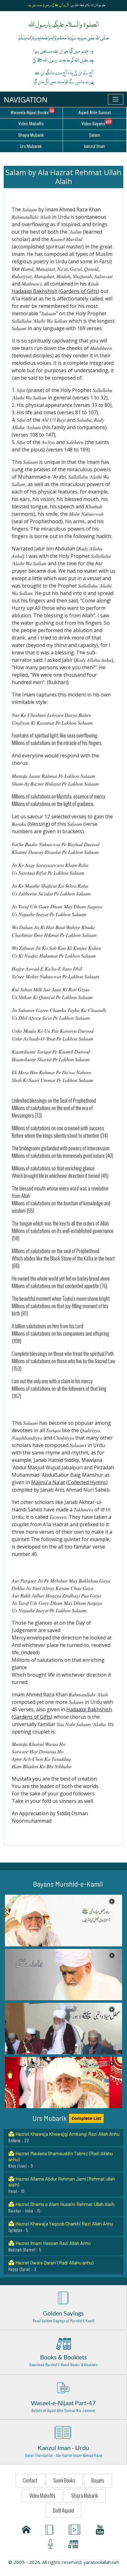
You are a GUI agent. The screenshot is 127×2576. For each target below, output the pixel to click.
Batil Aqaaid (63, 2510)
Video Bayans (104, 123)
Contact (30, 2480)
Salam (95, 135)
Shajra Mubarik (85, 2495)
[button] (63, 1921)
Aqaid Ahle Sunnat (95, 113)
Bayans (98, 2480)
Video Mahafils (42, 2495)
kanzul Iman (95, 146)
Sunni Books (64, 2480)
